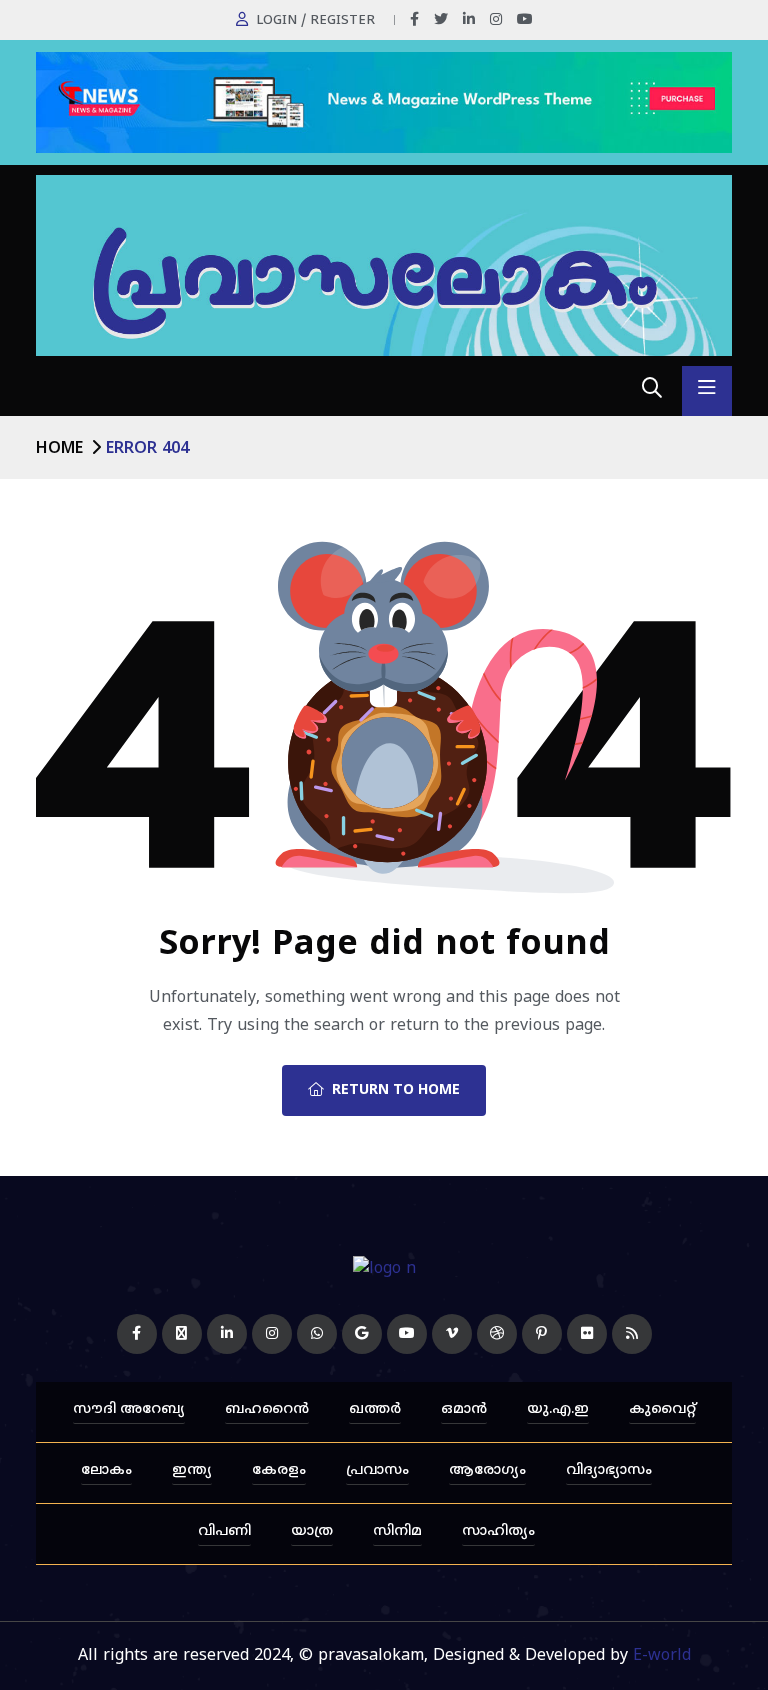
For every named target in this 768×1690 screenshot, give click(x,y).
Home (59, 449)
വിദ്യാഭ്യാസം (609, 1470)
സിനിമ (397, 1531)
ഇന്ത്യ (192, 1470)
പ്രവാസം (377, 1470)
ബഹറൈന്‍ (267, 1409)
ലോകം (106, 1470)
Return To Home (396, 1090)
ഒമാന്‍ (464, 1409)
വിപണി (224, 1531)
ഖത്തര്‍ (375, 1409)
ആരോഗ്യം (487, 1470)
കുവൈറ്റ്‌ (662, 1409)
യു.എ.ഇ (558, 1409)
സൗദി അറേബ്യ (129, 1409)
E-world (662, 1656)
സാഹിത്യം (498, 1531)
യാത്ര (312, 1531)
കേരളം (279, 1470)
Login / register (315, 21)
